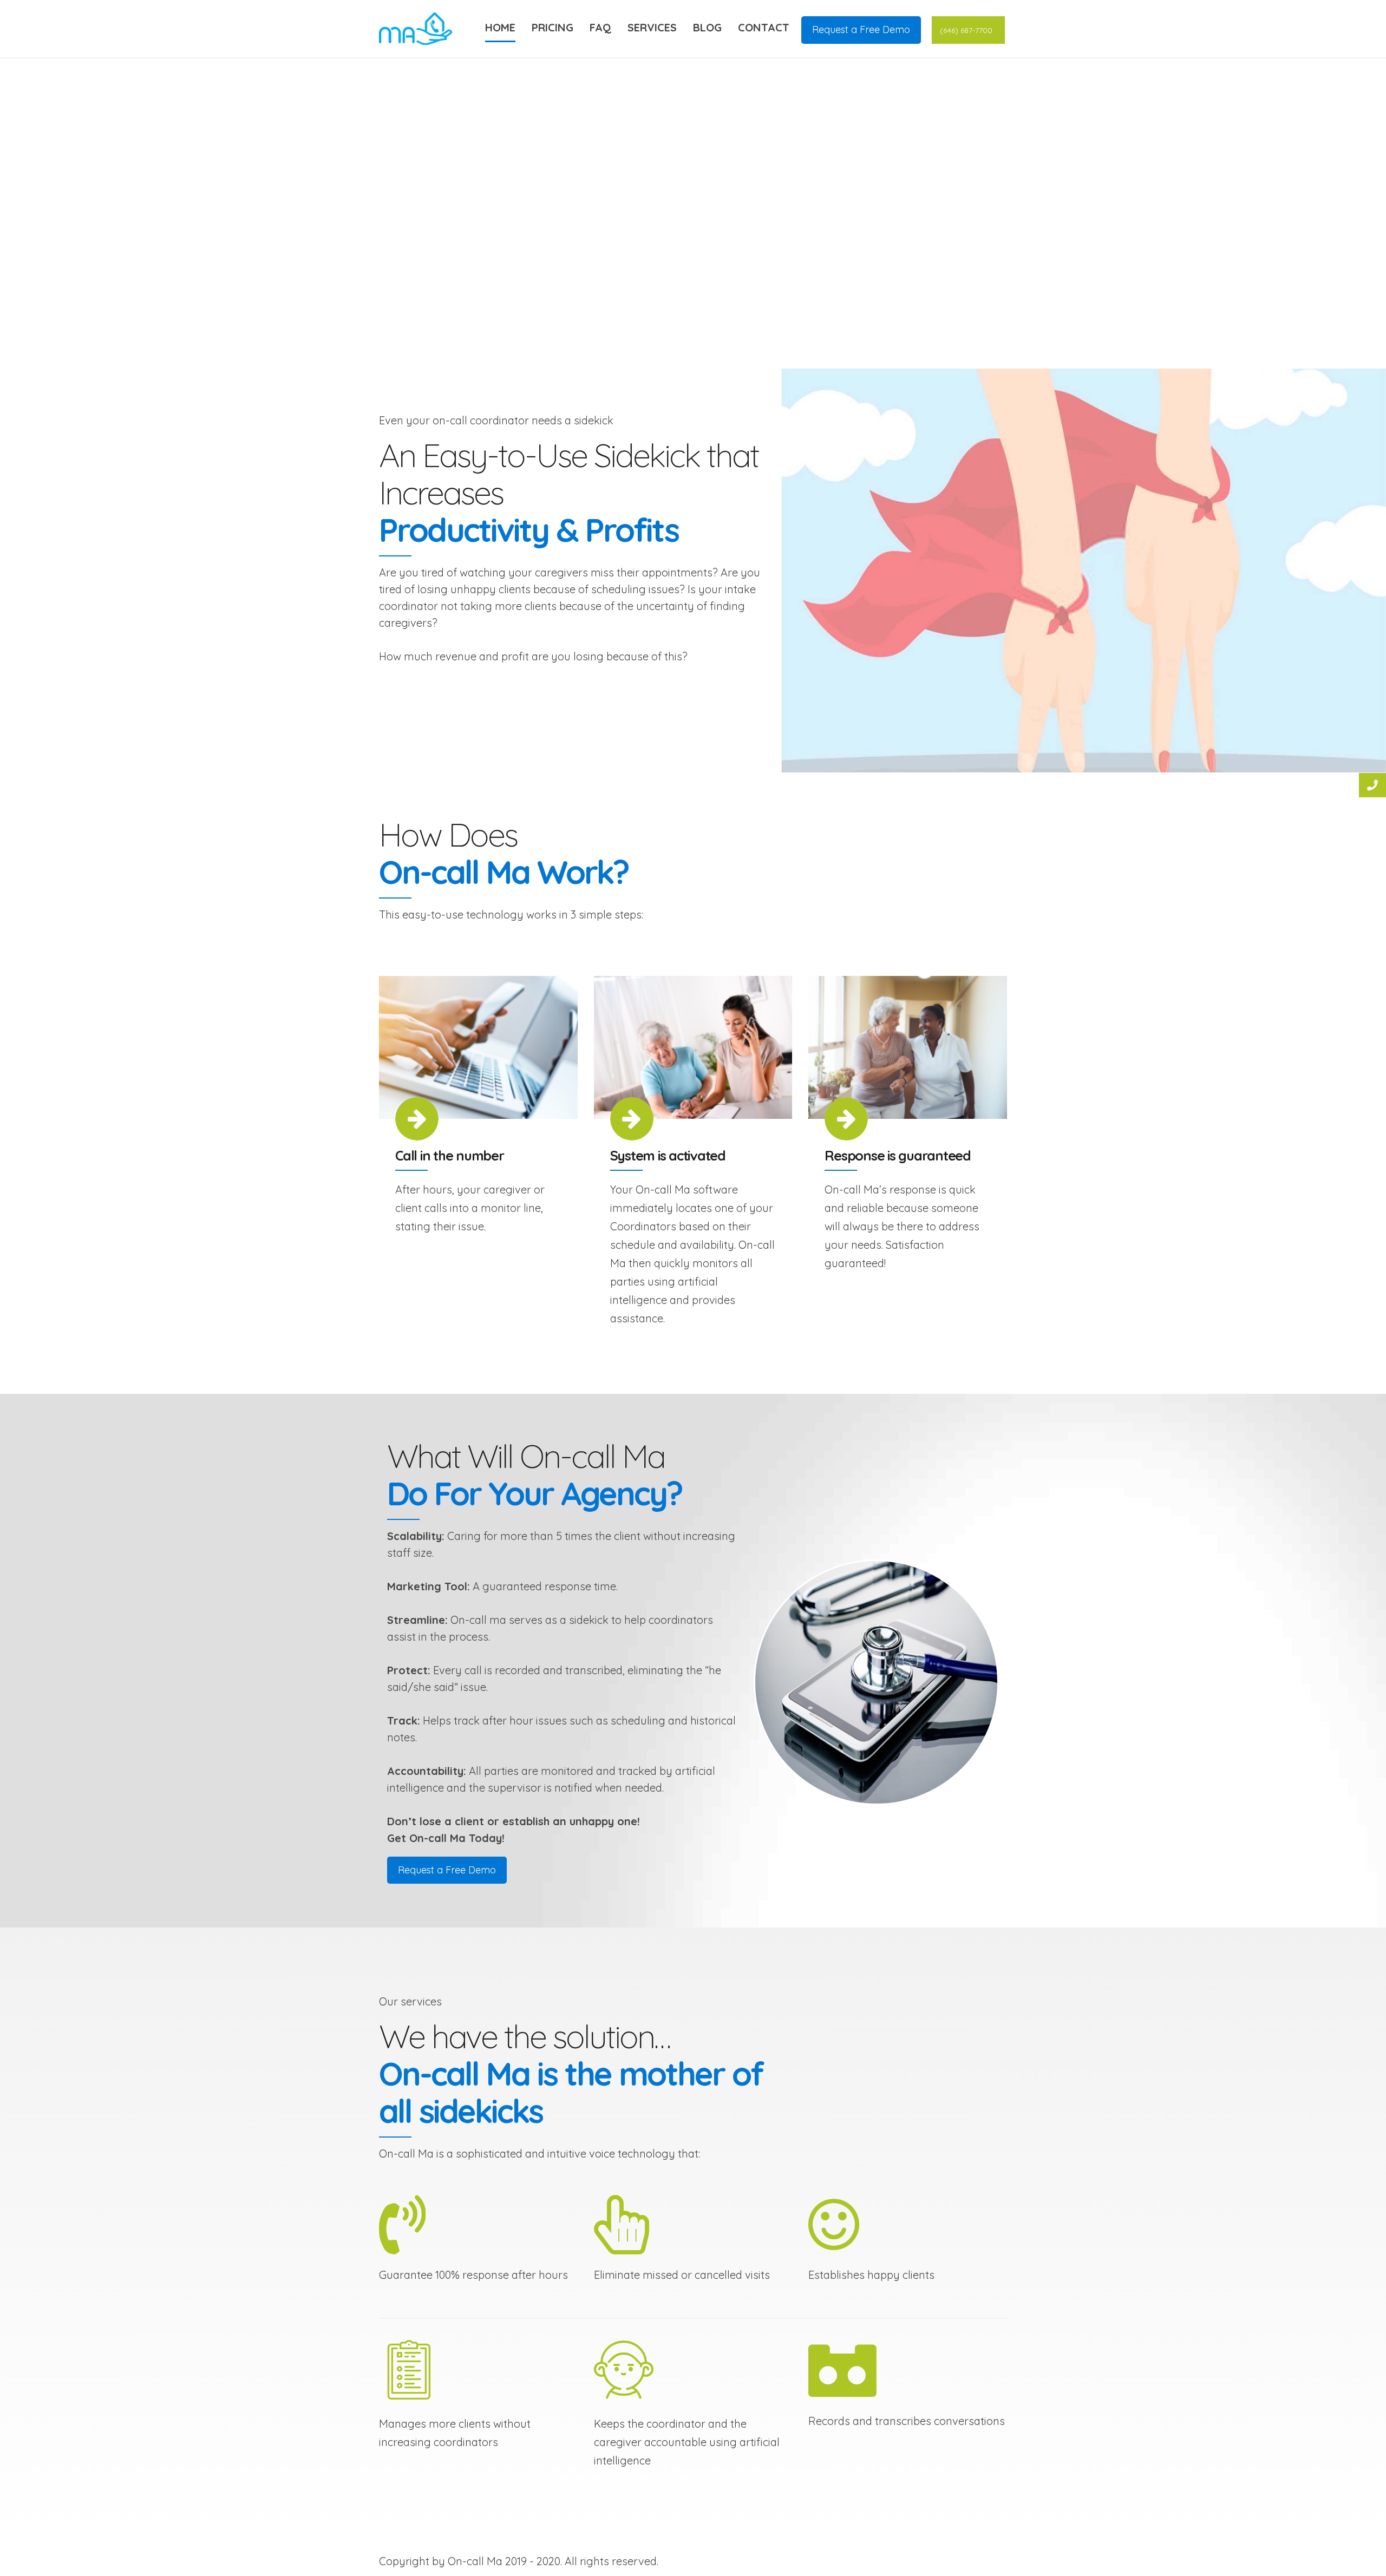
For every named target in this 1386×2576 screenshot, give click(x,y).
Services (652, 27)
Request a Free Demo (861, 30)
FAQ (600, 27)
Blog (707, 27)
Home (500, 27)
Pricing (553, 27)
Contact (764, 27)
